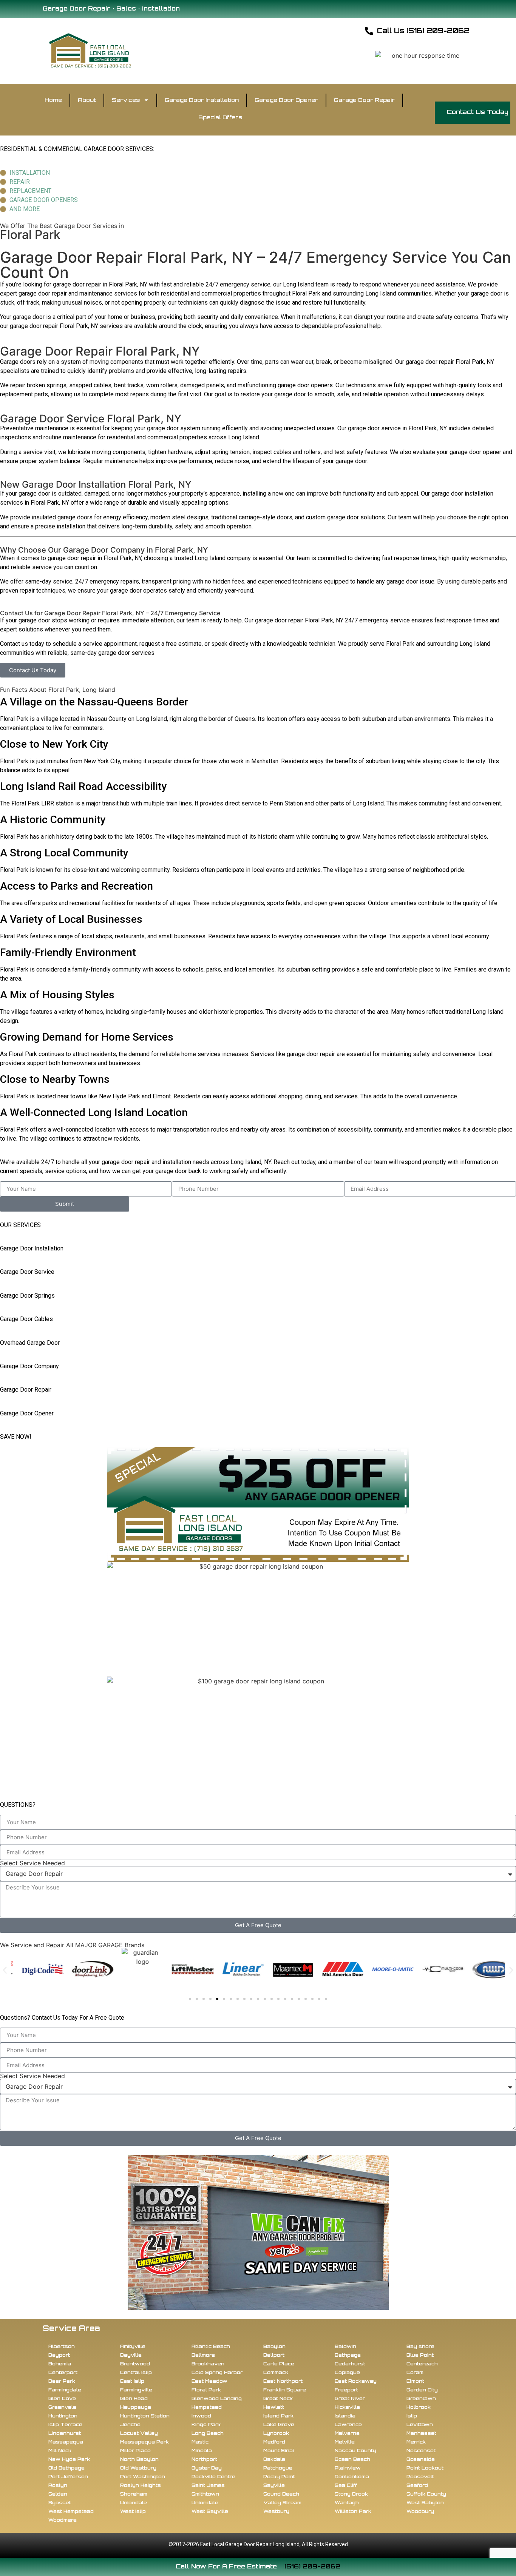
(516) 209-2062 (312, 2566)
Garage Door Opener (286, 100)
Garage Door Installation (202, 100)
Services (126, 100)
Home (53, 100)
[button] (5, 1970)
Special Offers (220, 117)
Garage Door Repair (364, 100)
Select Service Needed (32, 1863)
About (87, 100)
